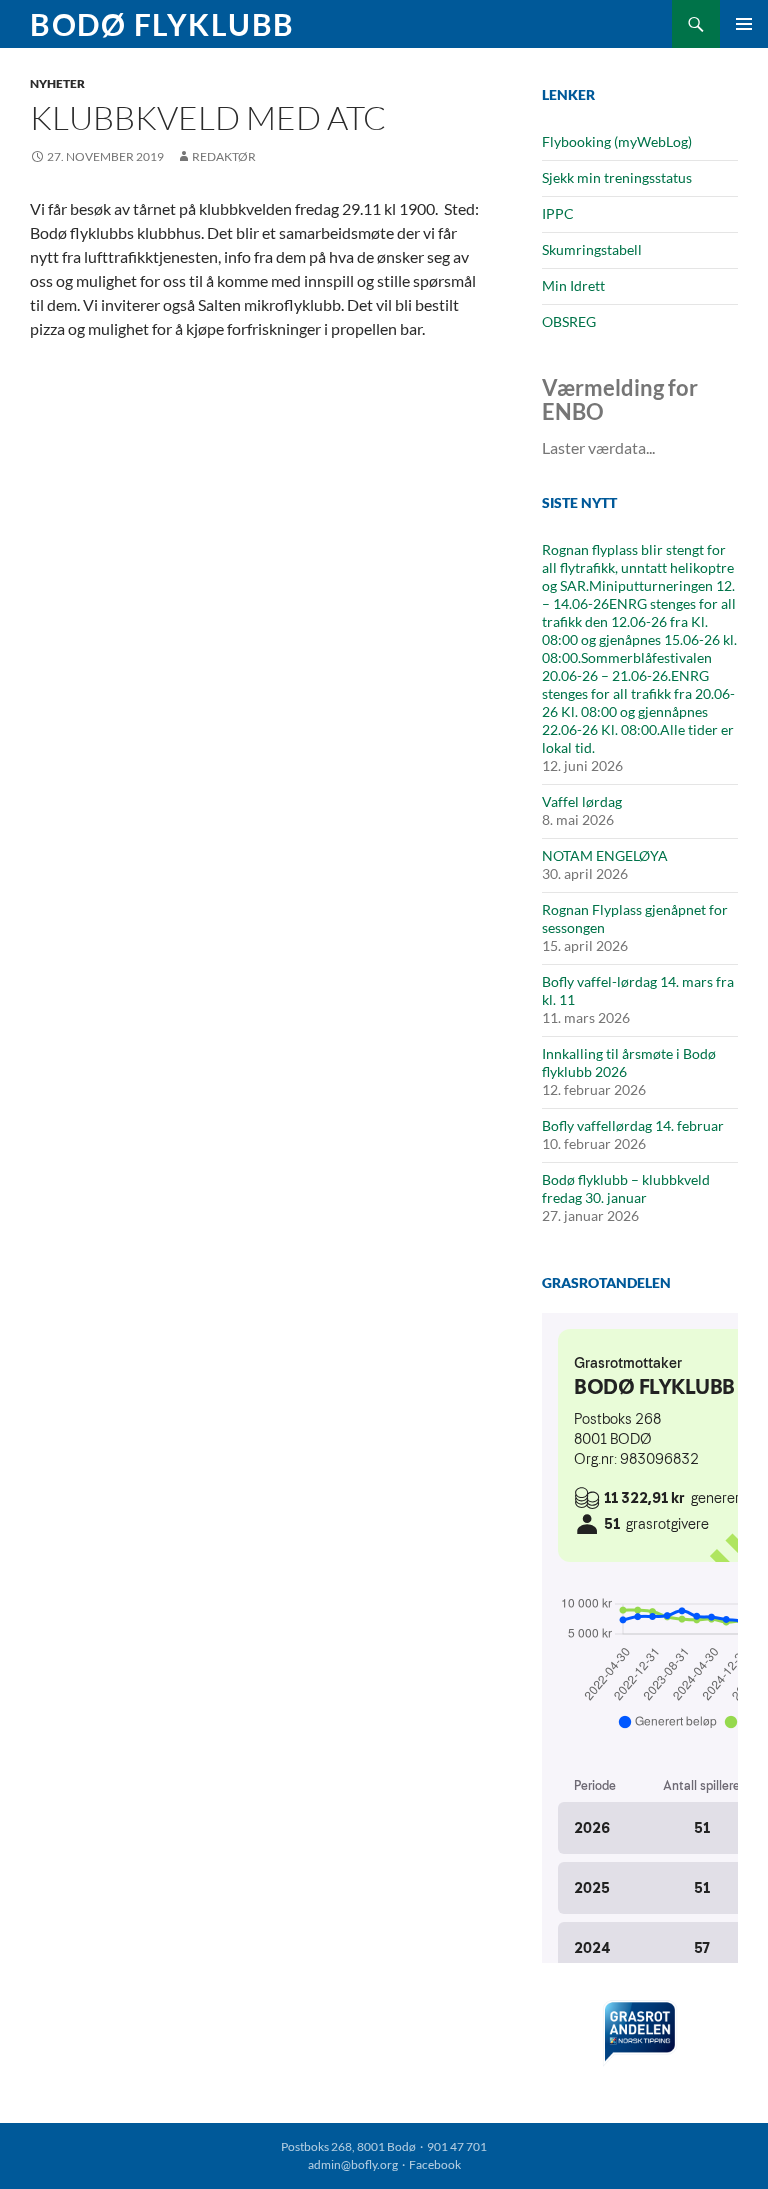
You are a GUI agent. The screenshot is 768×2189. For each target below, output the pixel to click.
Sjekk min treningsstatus (617, 177)
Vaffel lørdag (582, 801)
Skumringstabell (592, 249)
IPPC (558, 213)
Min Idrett (573, 285)
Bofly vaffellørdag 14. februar (633, 1125)
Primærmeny (744, 24)
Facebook (435, 2164)
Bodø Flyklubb (162, 24)
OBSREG (569, 321)
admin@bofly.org (353, 2164)
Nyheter (57, 83)
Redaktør (224, 156)
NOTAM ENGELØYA (605, 855)
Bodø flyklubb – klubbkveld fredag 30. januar (626, 1188)
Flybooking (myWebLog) (617, 141)
